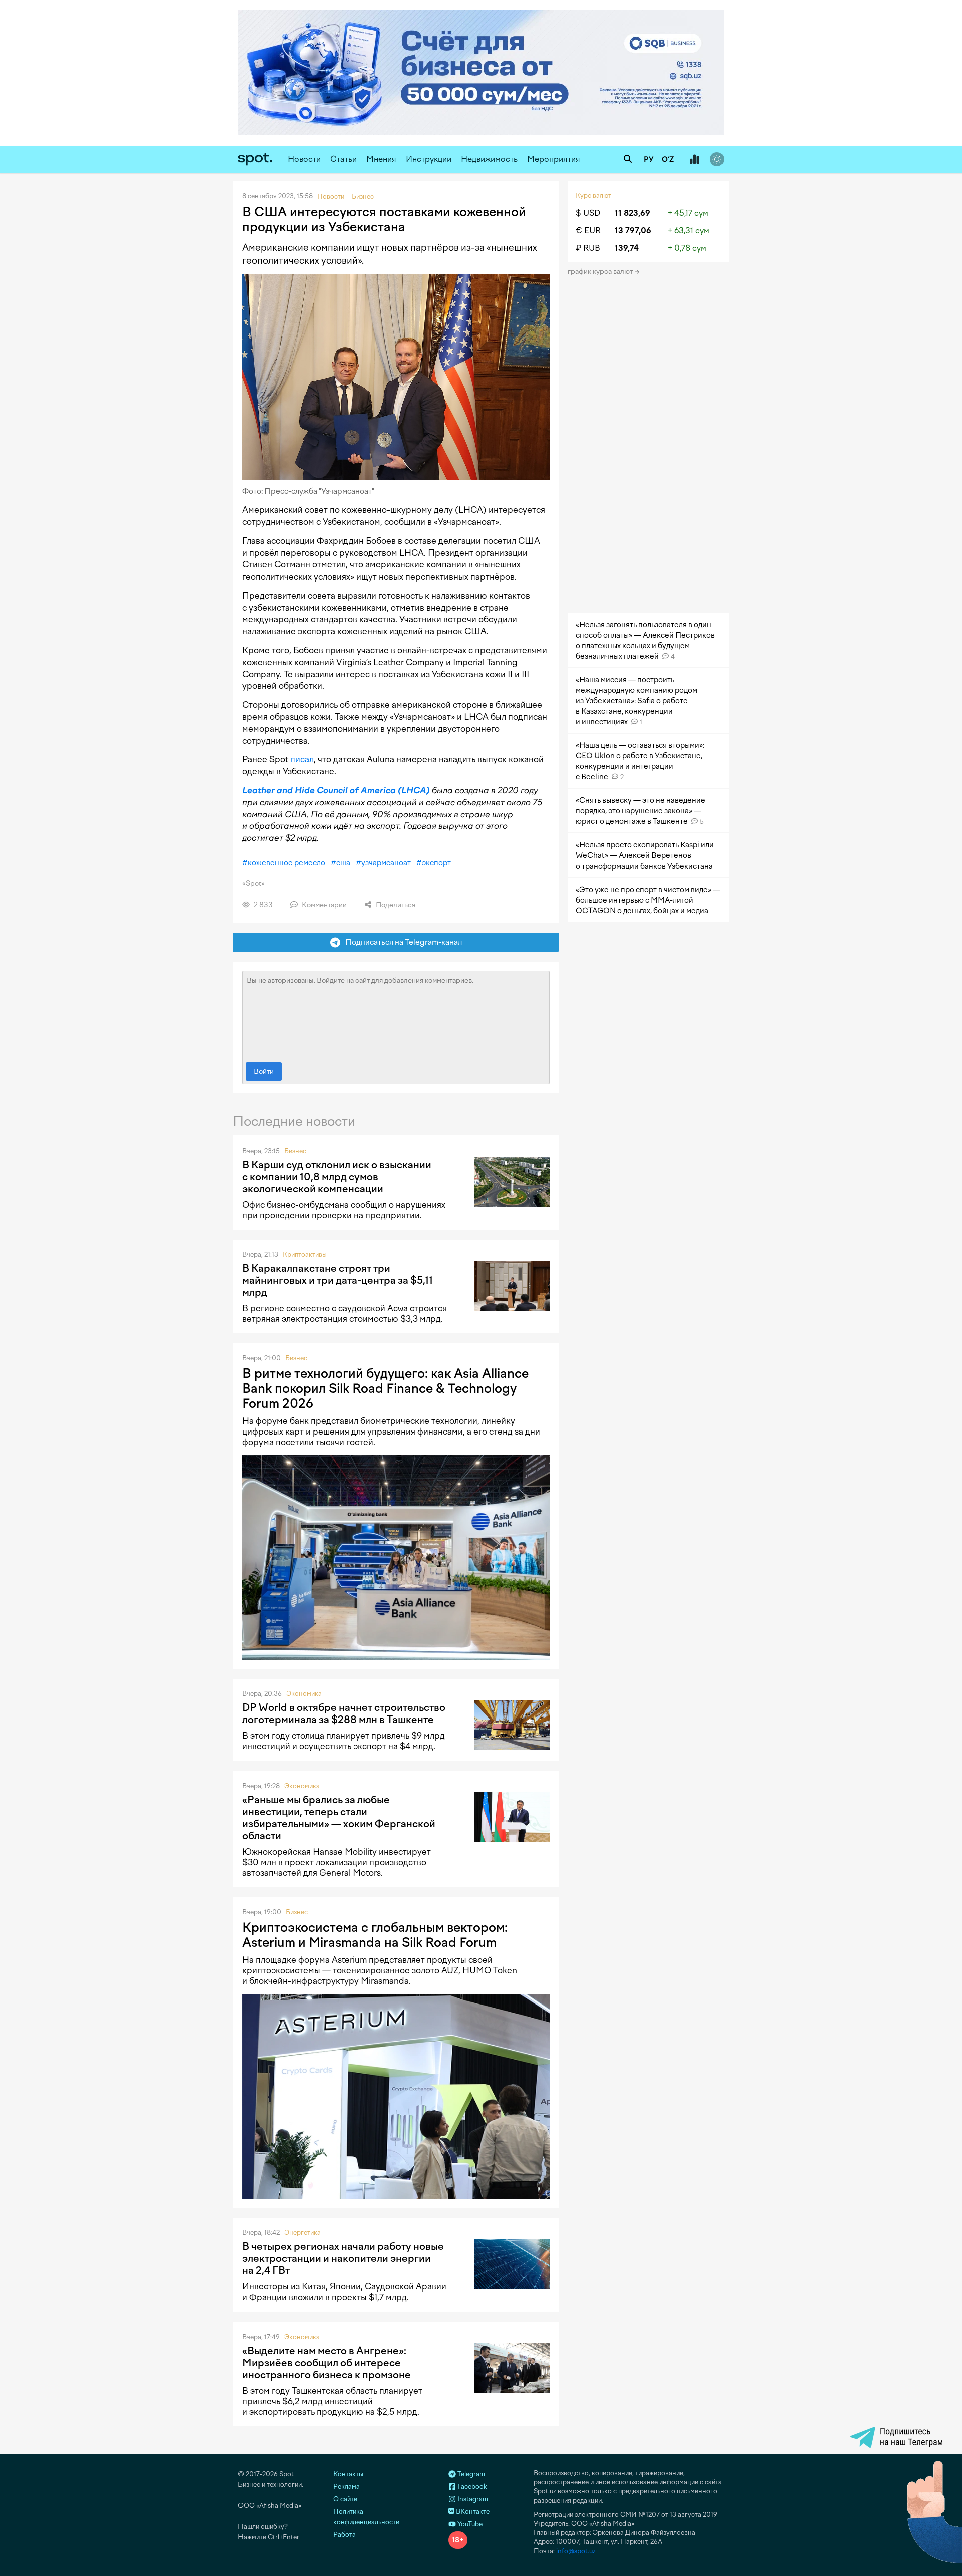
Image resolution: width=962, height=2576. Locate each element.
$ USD (588, 213)
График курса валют (601, 272)
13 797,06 (633, 231)
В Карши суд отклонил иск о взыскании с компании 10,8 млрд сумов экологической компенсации (337, 1177)
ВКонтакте (472, 2512)
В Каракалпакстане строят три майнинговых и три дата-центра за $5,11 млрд (337, 1280)
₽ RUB (588, 248)
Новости (304, 159)
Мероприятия (554, 159)
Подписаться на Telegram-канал (401, 942)
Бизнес (295, 1151)
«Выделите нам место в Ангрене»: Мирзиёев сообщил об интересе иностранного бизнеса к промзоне (326, 2363)
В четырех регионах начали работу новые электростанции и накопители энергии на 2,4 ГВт (343, 2258)
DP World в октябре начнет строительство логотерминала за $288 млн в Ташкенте (344, 1713)
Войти (264, 1072)
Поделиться (395, 905)
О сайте (345, 2499)
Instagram (472, 2499)
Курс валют (593, 196)
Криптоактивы (305, 1254)
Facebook (471, 2487)
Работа (344, 2535)
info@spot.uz (576, 2551)
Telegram (470, 2474)
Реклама (346, 2487)
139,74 (627, 248)
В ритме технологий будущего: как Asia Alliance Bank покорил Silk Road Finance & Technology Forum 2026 (385, 1388)
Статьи (343, 159)
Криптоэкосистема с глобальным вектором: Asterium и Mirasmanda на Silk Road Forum (375, 1935)
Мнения (381, 159)
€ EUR (588, 231)
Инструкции (429, 159)
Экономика (304, 1694)
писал (302, 759)
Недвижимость (489, 159)
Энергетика (302, 2233)
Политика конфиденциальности (366, 2517)
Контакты (348, 2474)
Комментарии (323, 905)
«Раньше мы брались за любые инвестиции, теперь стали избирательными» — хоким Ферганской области (339, 1818)
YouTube (469, 2524)
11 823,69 (633, 213)
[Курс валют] (694, 160)
